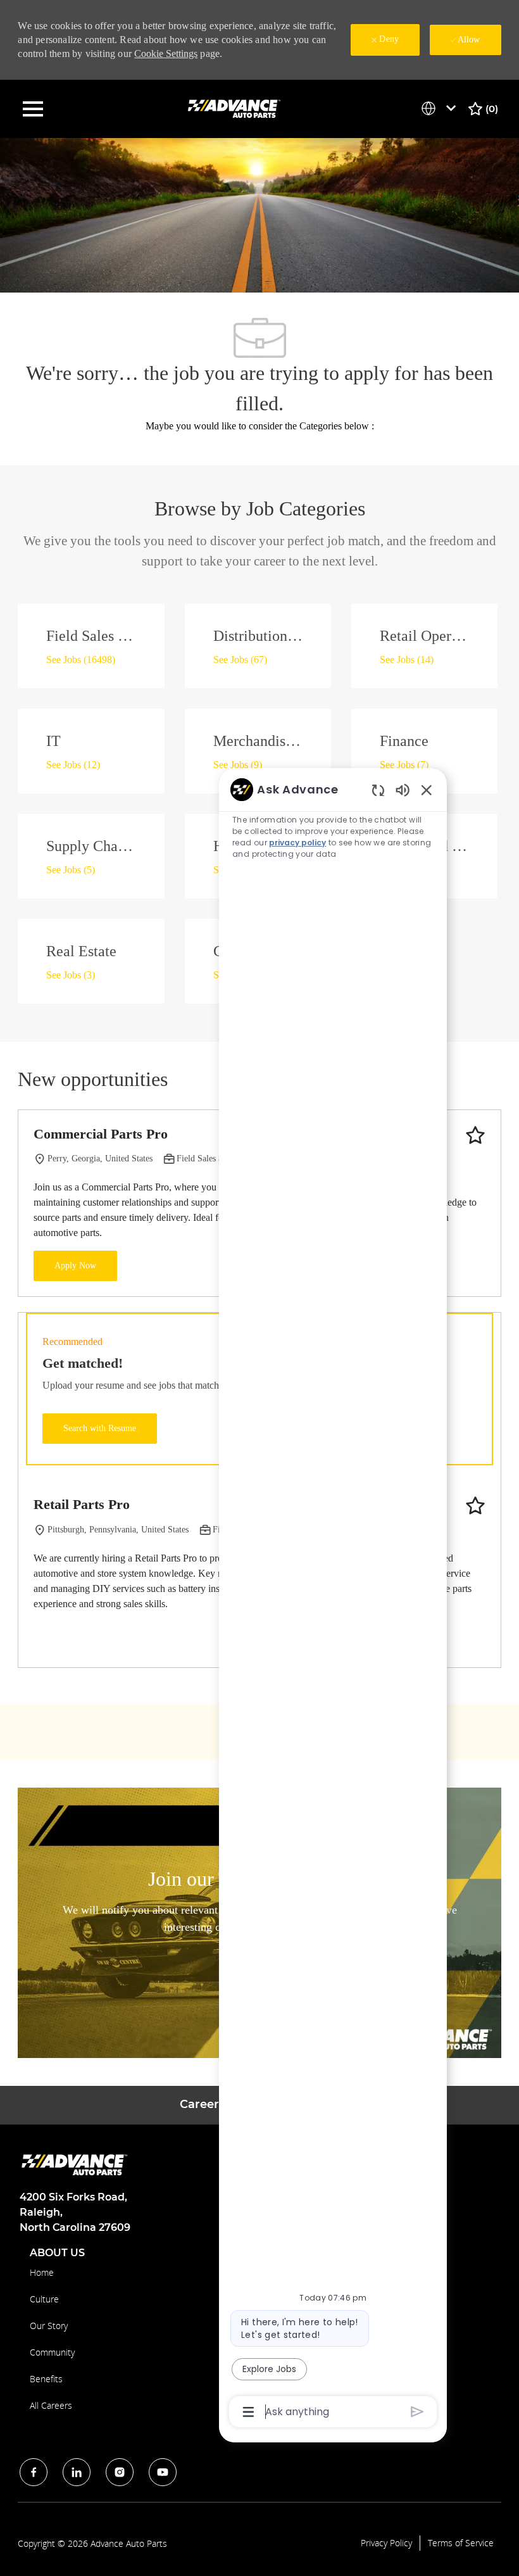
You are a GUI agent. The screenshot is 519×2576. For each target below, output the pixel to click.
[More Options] (248, 2412)
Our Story (49, 2326)
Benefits (46, 2379)
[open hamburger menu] (33, 109)
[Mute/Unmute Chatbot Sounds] (403, 789)
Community (52, 2352)
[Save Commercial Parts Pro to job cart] (475, 1135)
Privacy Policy (386, 2543)
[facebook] (34, 2472)
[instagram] (120, 2472)
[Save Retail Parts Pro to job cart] (475, 1506)
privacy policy (297, 843)
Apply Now (75, 1266)
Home (42, 2272)
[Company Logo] (235, 108)
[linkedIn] (77, 2472)
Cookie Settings (166, 54)
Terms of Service (461, 2543)
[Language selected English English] (441, 108)
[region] (333, 1600)
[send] (417, 2412)
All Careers (51, 2405)
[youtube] (163, 2472)
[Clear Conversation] (378, 790)
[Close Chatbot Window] (427, 790)
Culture (44, 2299)
